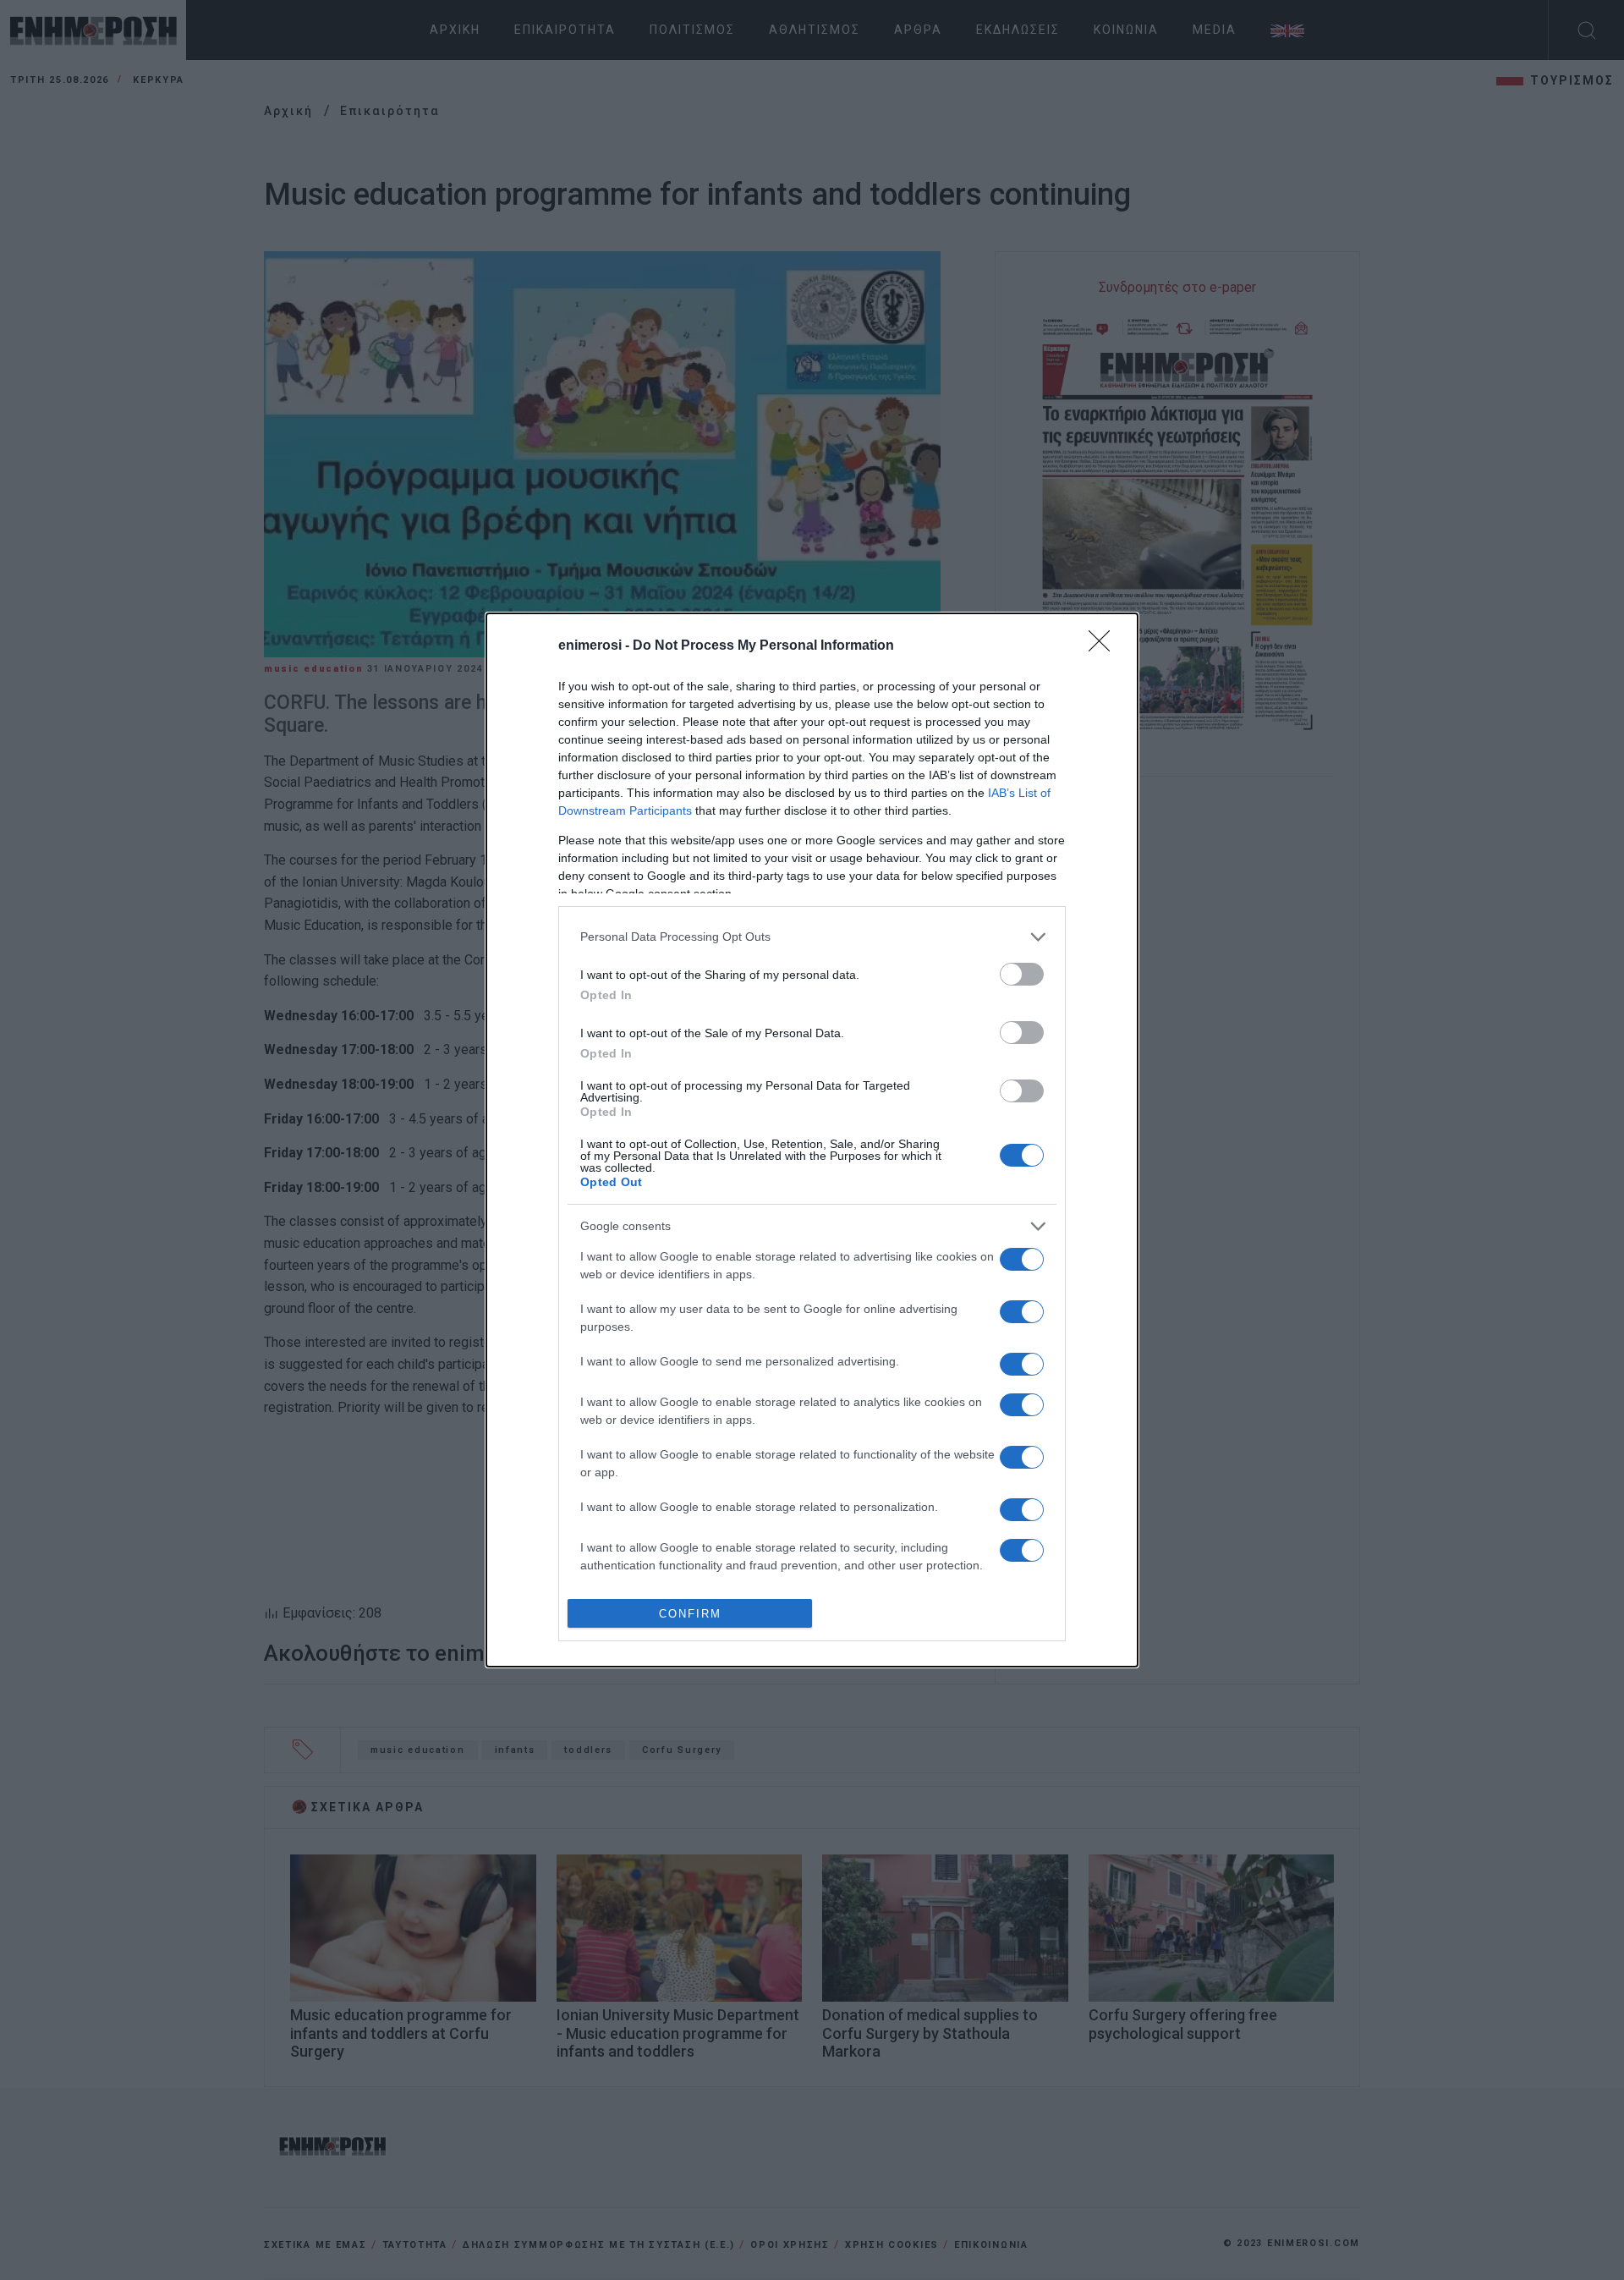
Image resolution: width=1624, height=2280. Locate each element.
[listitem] (812, 937)
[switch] (1022, 974)
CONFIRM (690, 1614)
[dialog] (812, 1140)
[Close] (1105, 646)
